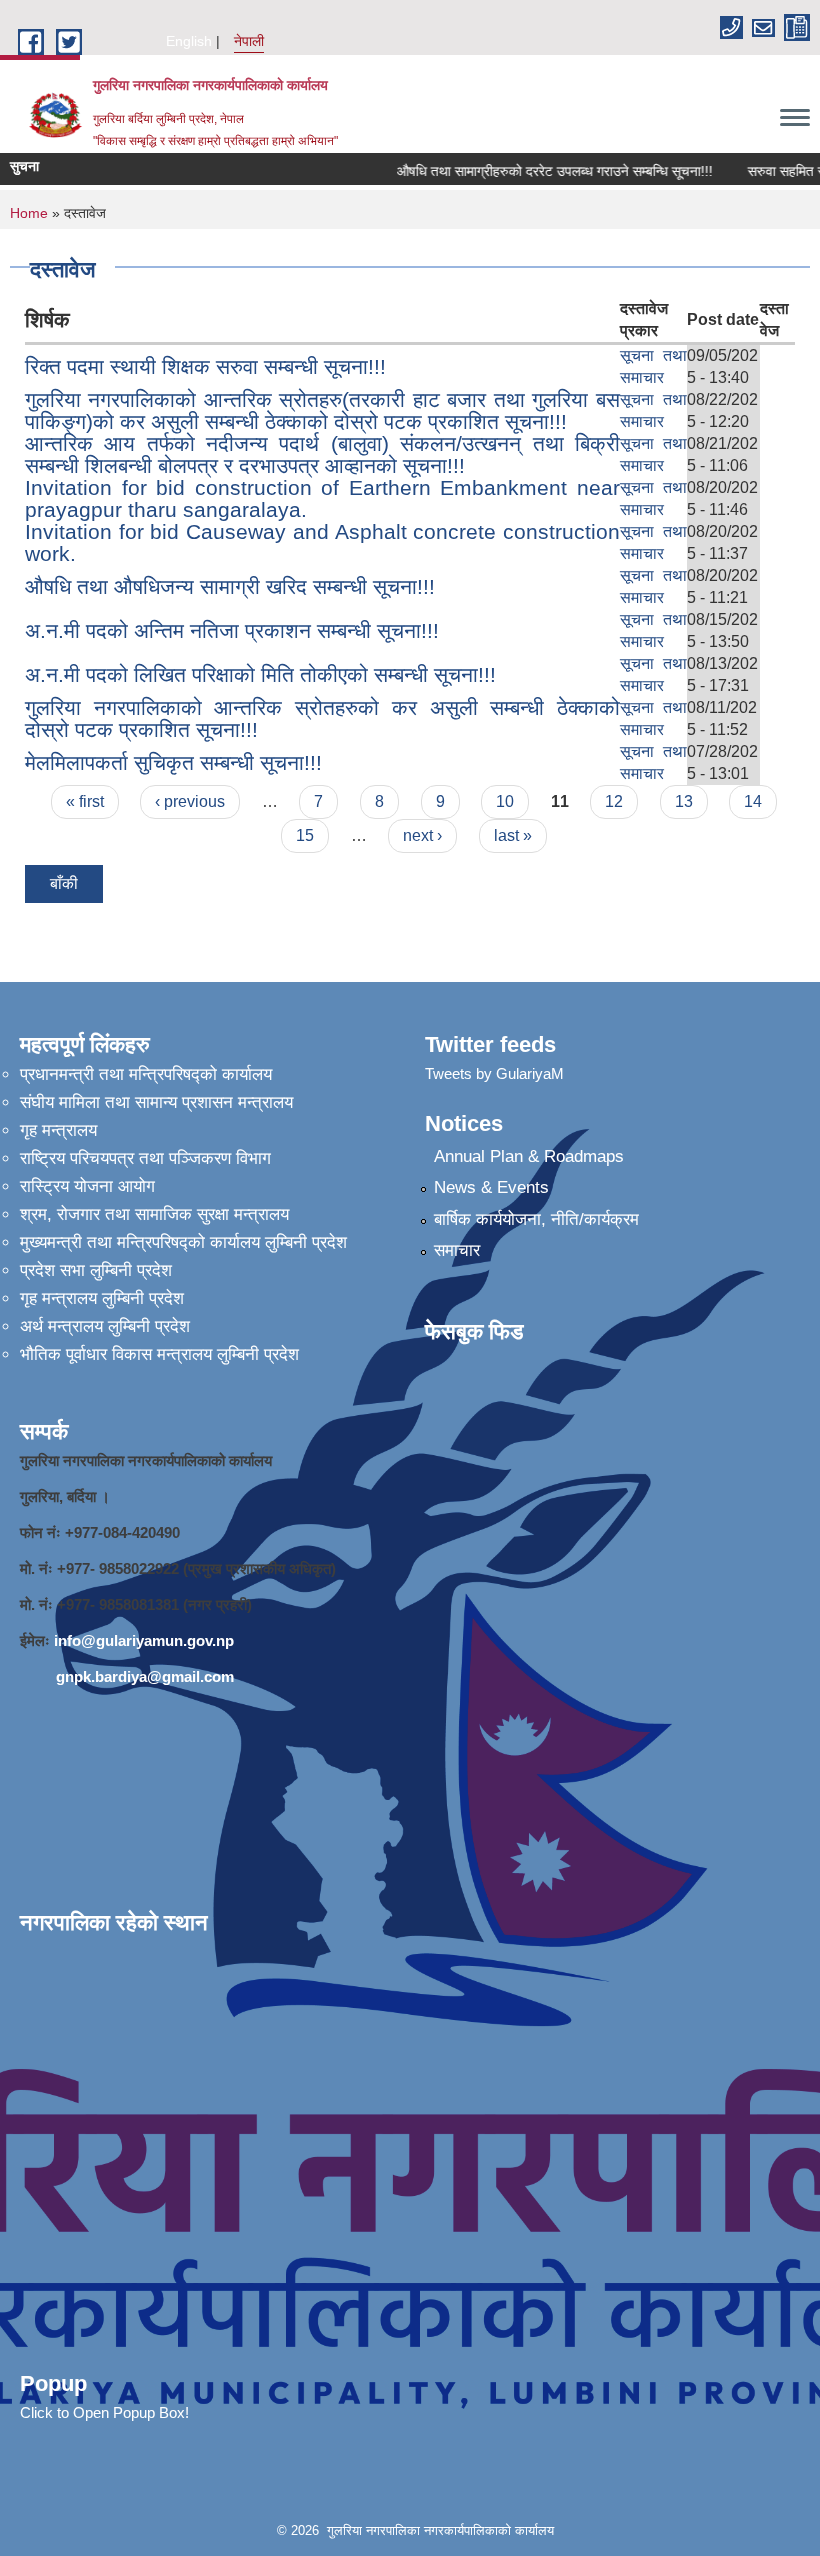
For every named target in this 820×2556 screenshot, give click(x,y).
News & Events (491, 1187)
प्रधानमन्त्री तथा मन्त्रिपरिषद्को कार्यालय (146, 1074)
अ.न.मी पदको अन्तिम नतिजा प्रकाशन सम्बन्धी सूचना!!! (232, 630)
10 (505, 801)
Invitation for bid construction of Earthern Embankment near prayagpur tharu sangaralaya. (322, 498)
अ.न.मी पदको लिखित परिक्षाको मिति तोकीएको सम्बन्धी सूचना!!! (260, 674)
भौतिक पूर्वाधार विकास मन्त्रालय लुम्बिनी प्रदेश (159, 1354)
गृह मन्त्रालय (58, 1130)
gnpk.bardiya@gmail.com (145, 1676)
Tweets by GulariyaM (494, 1073)
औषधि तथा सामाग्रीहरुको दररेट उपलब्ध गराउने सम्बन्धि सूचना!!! (540, 171)
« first (85, 801)
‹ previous (190, 801)
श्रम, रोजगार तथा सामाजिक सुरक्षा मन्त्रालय (154, 1214)
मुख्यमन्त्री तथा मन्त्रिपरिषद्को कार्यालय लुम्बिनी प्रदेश (183, 1242)
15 (305, 835)
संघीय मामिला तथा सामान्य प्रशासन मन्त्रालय (156, 1102)
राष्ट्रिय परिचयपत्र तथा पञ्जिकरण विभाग (145, 1158)
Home (29, 213)
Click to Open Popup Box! (104, 2412)
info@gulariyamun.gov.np (144, 1640)
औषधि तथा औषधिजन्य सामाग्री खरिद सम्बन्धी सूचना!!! (230, 586)
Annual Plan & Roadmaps (529, 1156)
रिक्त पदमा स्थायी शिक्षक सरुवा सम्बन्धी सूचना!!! (205, 366)
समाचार (457, 1250)
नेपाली (249, 41)
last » (513, 835)
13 (684, 801)
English (189, 41)
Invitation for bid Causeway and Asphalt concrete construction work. (322, 542)
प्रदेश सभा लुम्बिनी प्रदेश (96, 1270)
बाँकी (64, 883)
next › (422, 835)
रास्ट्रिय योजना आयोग (87, 1186)
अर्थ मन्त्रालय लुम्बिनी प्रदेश (105, 1326)
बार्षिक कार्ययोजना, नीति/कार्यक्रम (536, 1219)
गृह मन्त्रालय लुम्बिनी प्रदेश (102, 1298)
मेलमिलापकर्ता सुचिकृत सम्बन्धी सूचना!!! (173, 762)
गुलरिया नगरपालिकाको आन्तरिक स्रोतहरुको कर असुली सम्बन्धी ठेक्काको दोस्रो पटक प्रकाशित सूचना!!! (322, 718)
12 (614, 801)
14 (753, 801)
